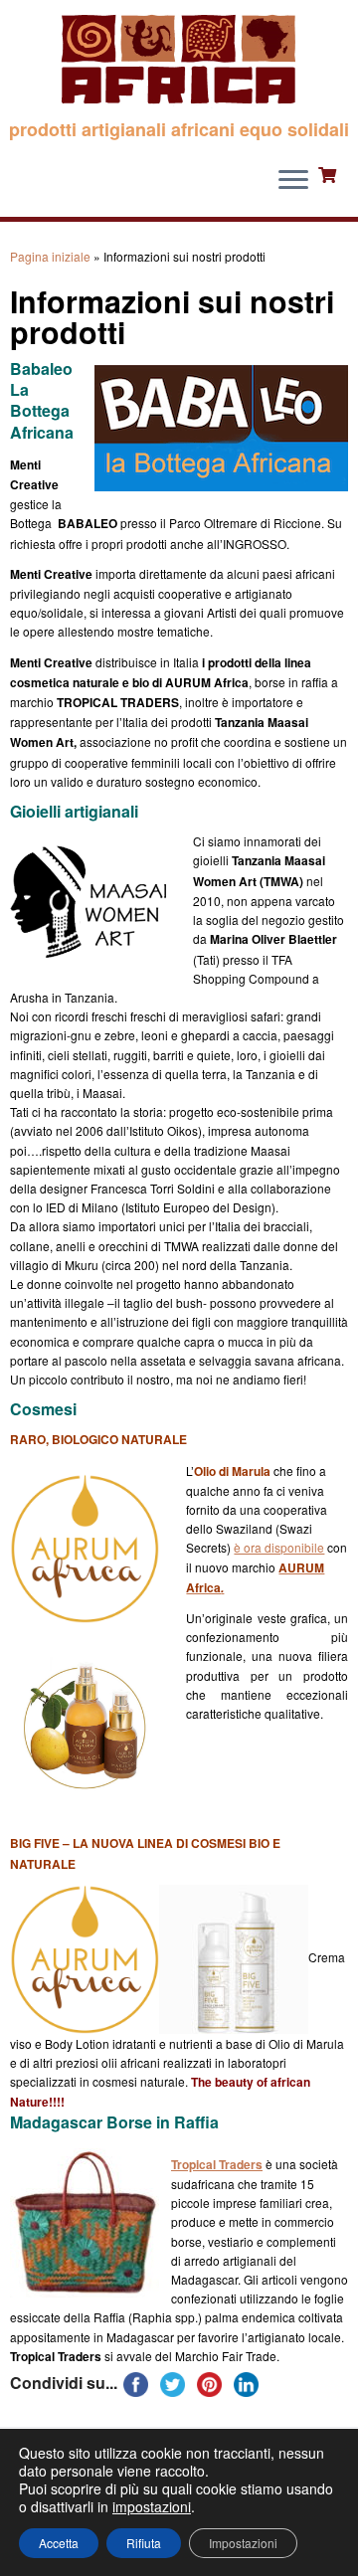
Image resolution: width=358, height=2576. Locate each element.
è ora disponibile (279, 1547)
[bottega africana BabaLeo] (221, 482)
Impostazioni (243, 2543)
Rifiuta (144, 2543)
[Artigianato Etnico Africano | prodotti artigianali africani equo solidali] (179, 60)
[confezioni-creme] (234, 1957)
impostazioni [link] (152, 2506)
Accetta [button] (59, 2543)
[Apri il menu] (293, 181)
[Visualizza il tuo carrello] (329, 173)
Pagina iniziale (50, 256)
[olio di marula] (85, 1957)
